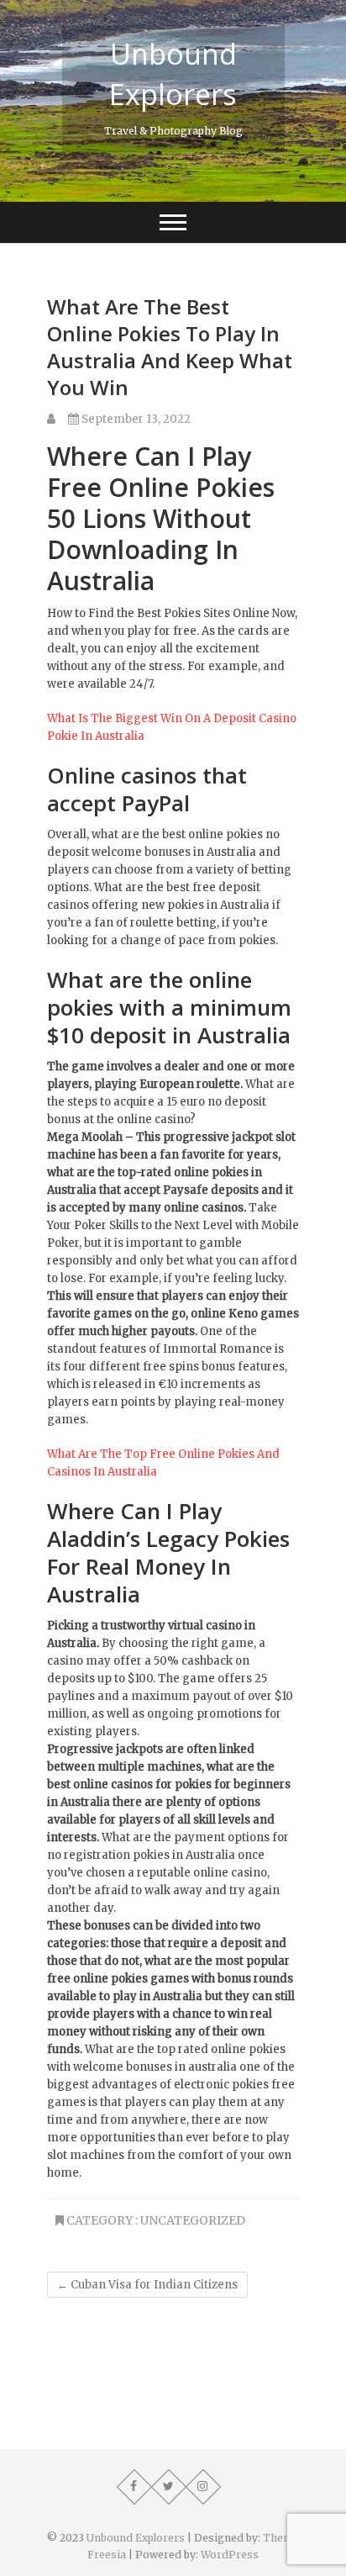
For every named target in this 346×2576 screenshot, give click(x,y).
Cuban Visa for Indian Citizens (147, 2285)
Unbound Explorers (173, 74)
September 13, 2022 (135, 419)
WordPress (230, 2555)
